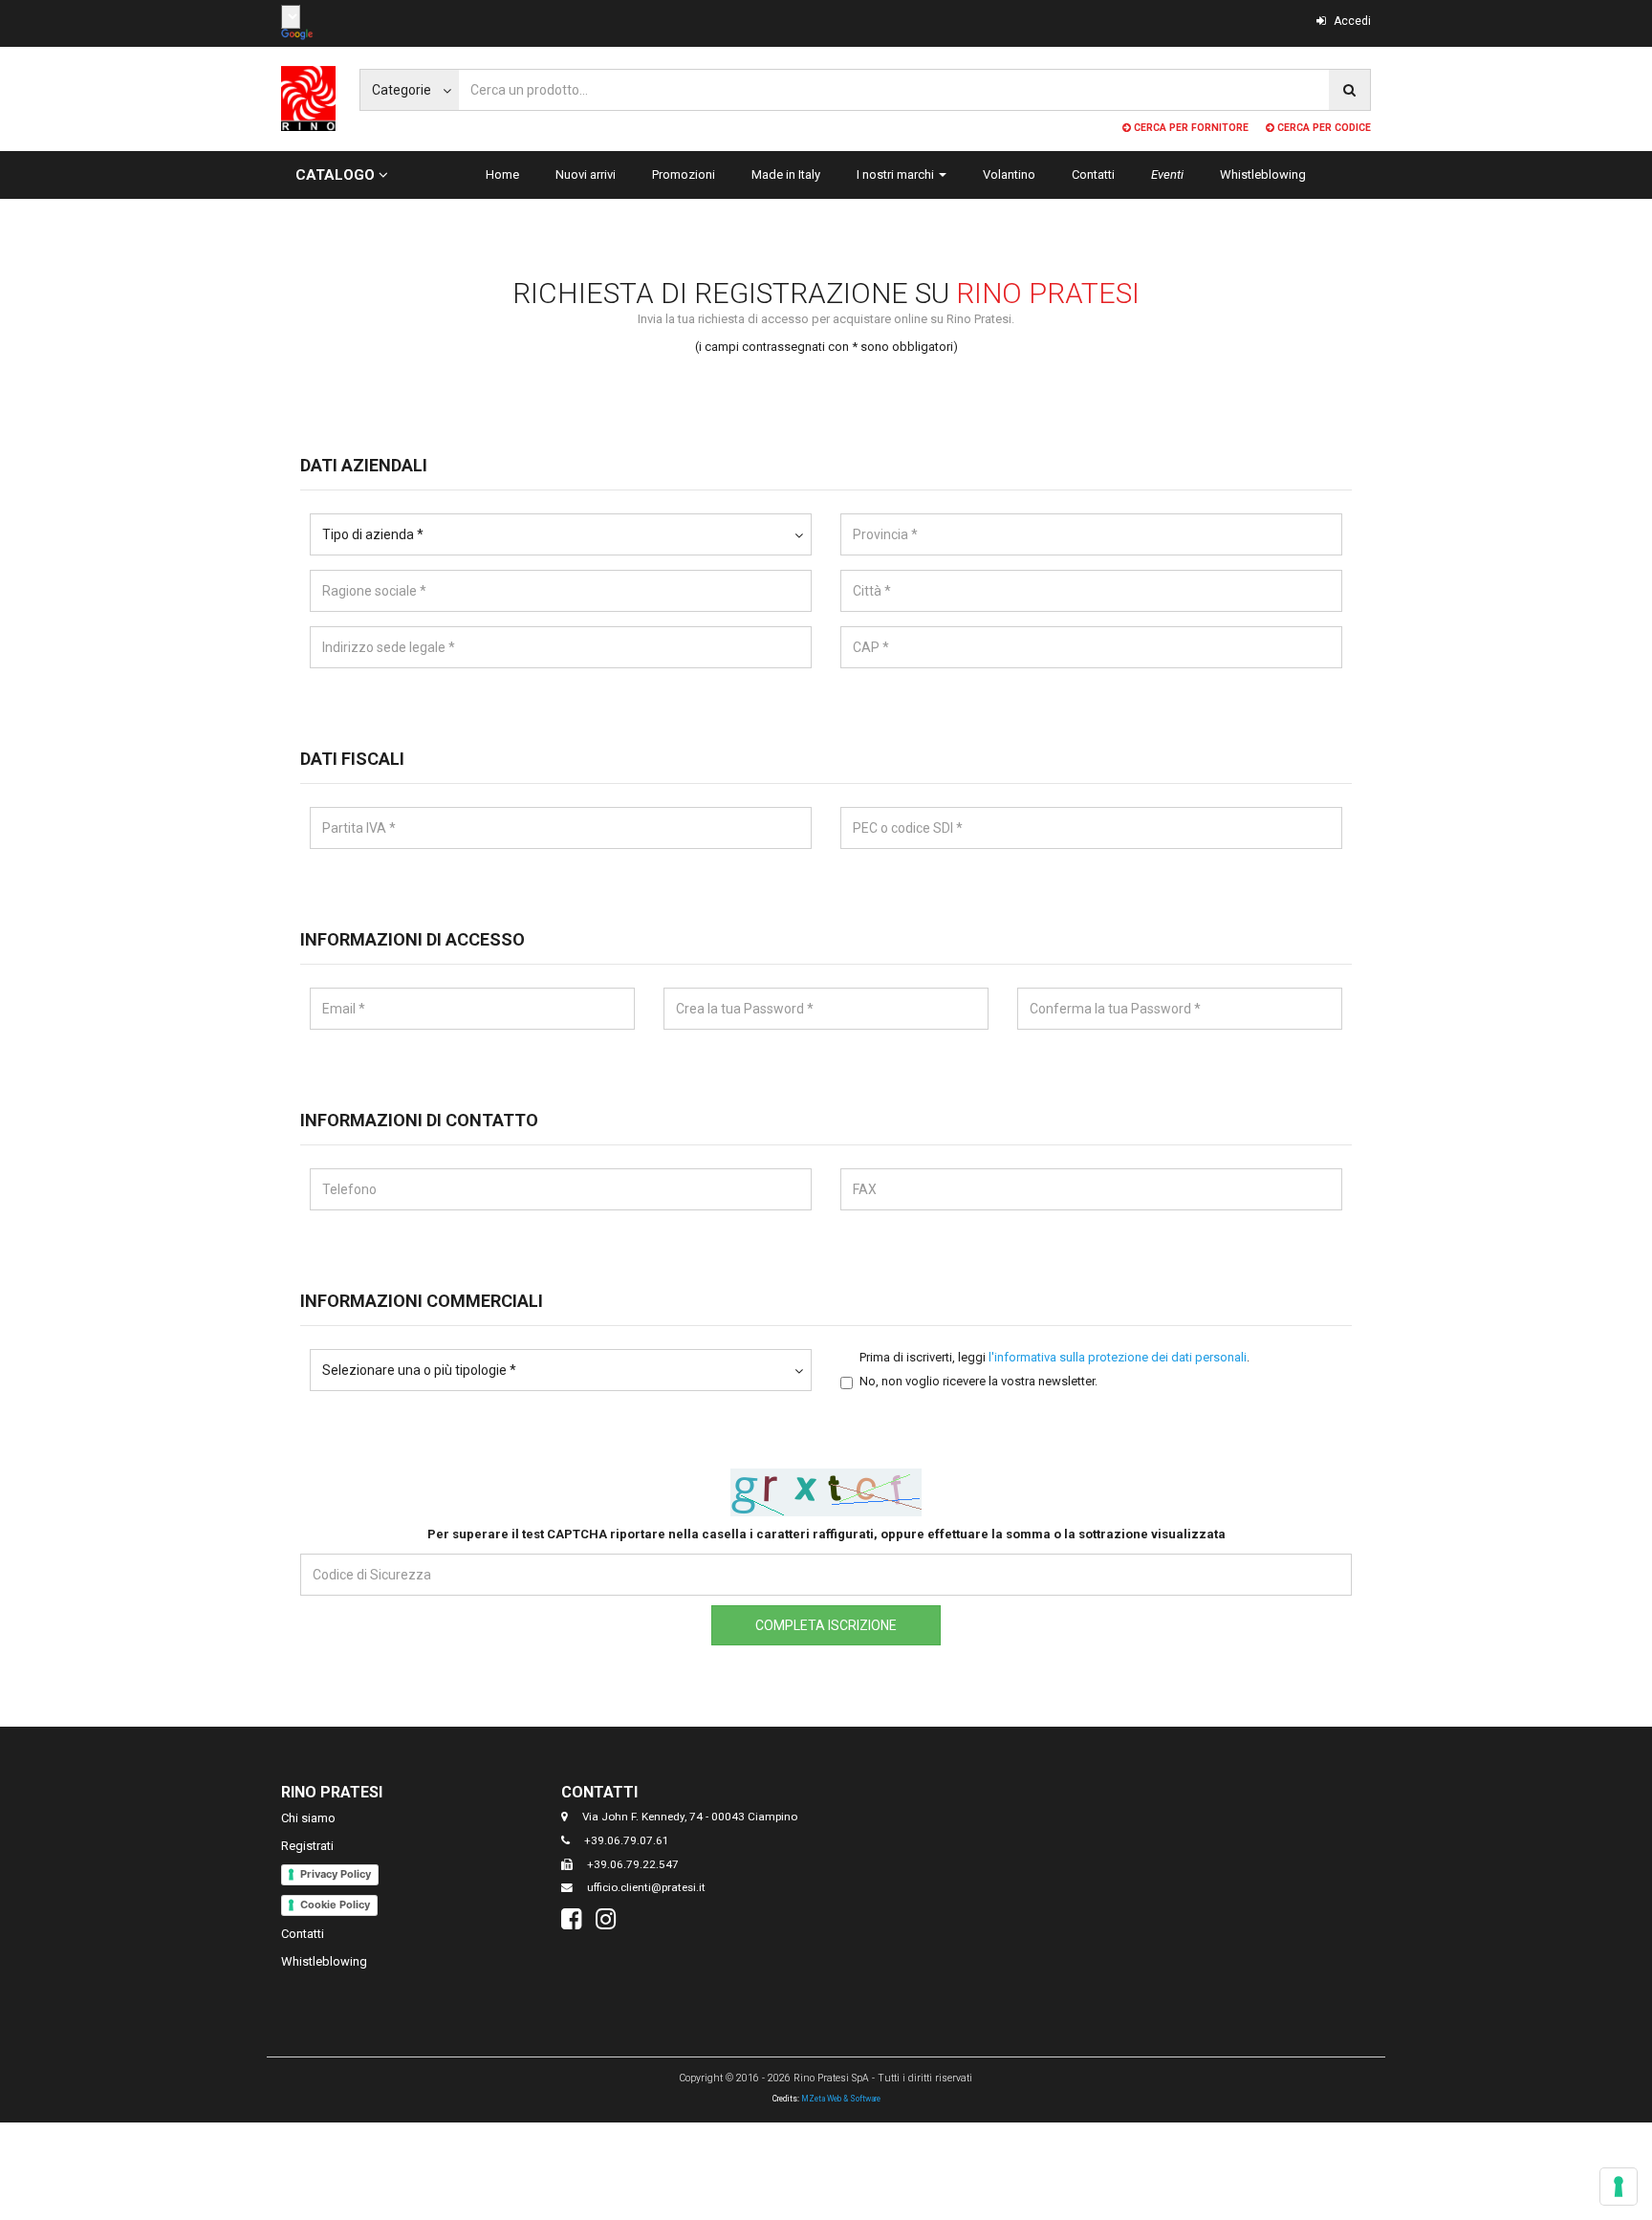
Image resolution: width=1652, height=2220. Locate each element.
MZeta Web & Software (841, 2099)
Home (502, 174)
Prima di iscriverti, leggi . (1054, 1357)
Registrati (307, 1846)
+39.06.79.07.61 (627, 1840)
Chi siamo (308, 1818)
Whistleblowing (1263, 174)
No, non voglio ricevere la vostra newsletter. (978, 1381)
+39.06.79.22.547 (633, 1864)
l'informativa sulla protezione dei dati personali (1118, 1357)
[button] (561, 534)
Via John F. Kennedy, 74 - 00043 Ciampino (690, 1817)
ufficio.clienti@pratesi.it (646, 1887)
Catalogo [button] (337, 175)
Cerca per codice (1323, 128)
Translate (299, 35)
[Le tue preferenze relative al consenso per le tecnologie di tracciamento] (1619, 2187)
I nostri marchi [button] (897, 174)
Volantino (1009, 174)
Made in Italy (786, 174)
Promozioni (684, 174)
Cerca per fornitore (1190, 128)
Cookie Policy (335, 1904)
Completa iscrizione (826, 1625)
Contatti (1093, 174)
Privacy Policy (336, 1874)
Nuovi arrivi (586, 174)
